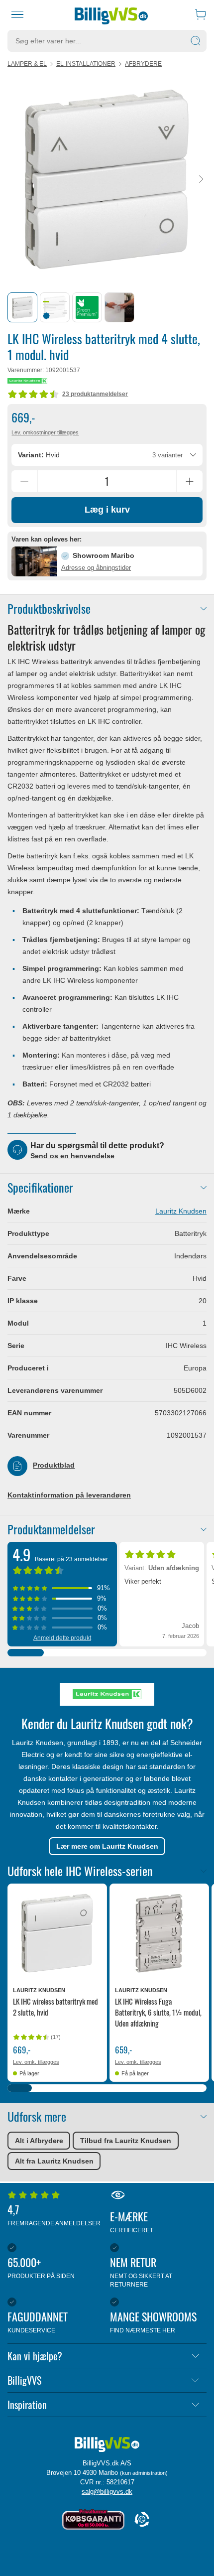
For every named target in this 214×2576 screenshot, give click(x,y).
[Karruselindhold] (107, 179)
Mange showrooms (153, 2321)
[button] (107, 561)
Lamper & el (27, 64)
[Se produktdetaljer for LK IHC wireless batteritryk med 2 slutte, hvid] (57, 1933)
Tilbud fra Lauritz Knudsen (126, 2141)
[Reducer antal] (24, 481)
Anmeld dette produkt (62, 1638)
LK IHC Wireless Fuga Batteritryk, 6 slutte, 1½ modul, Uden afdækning (158, 2012)
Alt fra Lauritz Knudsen (54, 2161)
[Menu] (18, 14)
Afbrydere (143, 64)
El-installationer (86, 64)
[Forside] (111, 14)
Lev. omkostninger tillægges (45, 432)
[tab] (22, 307)
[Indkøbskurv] (201, 14)
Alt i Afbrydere (39, 2141)
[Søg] (196, 41)
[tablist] (107, 307)
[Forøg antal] (190, 481)
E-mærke (132, 2221)
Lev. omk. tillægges (36, 2062)
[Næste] (201, 180)
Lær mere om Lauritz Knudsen (107, 1846)
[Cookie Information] (142, 2520)
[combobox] (107, 455)
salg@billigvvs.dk (107, 2492)
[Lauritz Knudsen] (27, 381)
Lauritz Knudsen (181, 1211)
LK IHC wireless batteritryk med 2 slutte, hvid (55, 2007)
